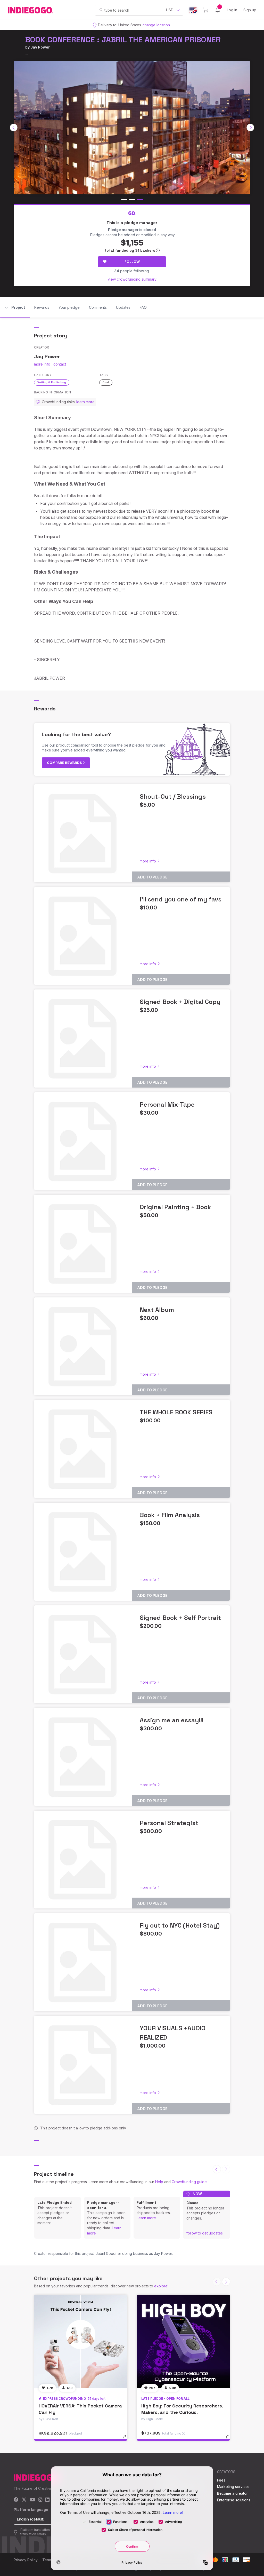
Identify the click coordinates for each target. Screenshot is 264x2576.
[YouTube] (32, 2500)
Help (159, 2182)
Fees (221, 2480)
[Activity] (218, 10)
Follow (132, 261)
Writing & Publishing (52, 382)
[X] (24, 2500)
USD (170, 10)
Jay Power (40, 47)
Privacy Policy (26, 2560)
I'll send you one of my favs (181, 899)
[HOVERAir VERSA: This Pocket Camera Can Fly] (81, 2341)
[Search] (101, 10)
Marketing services (233, 2487)
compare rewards (65, 763)
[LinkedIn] (47, 2500)
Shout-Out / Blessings (173, 796)
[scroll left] (14, 128)
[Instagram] (40, 2500)
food (106, 382)
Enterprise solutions (234, 2500)
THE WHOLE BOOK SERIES (176, 1412)
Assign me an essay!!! (172, 1720)
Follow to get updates (205, 2233)
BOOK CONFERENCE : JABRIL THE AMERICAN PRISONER (123, 40)
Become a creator (232, 2493)
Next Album (157, 1310)
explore (161, 2286)
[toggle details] (127, 2439)
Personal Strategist (169, 1823)
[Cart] (206, 10)
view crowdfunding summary (132, 279)
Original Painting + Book (175, 1207)
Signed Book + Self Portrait (180, 1618)
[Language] (193, 10)
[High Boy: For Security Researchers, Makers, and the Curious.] (183, 2341)
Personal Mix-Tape (167, 1104)
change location (156, 25)
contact (60, 364)
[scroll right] (250, 128)
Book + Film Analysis (170, 1515)
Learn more (146, 2218)
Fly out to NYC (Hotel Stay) (180, 1925)
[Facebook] (16, 2500)
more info (42, 364)
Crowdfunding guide (189, 2182)
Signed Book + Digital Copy (180, 1002)
